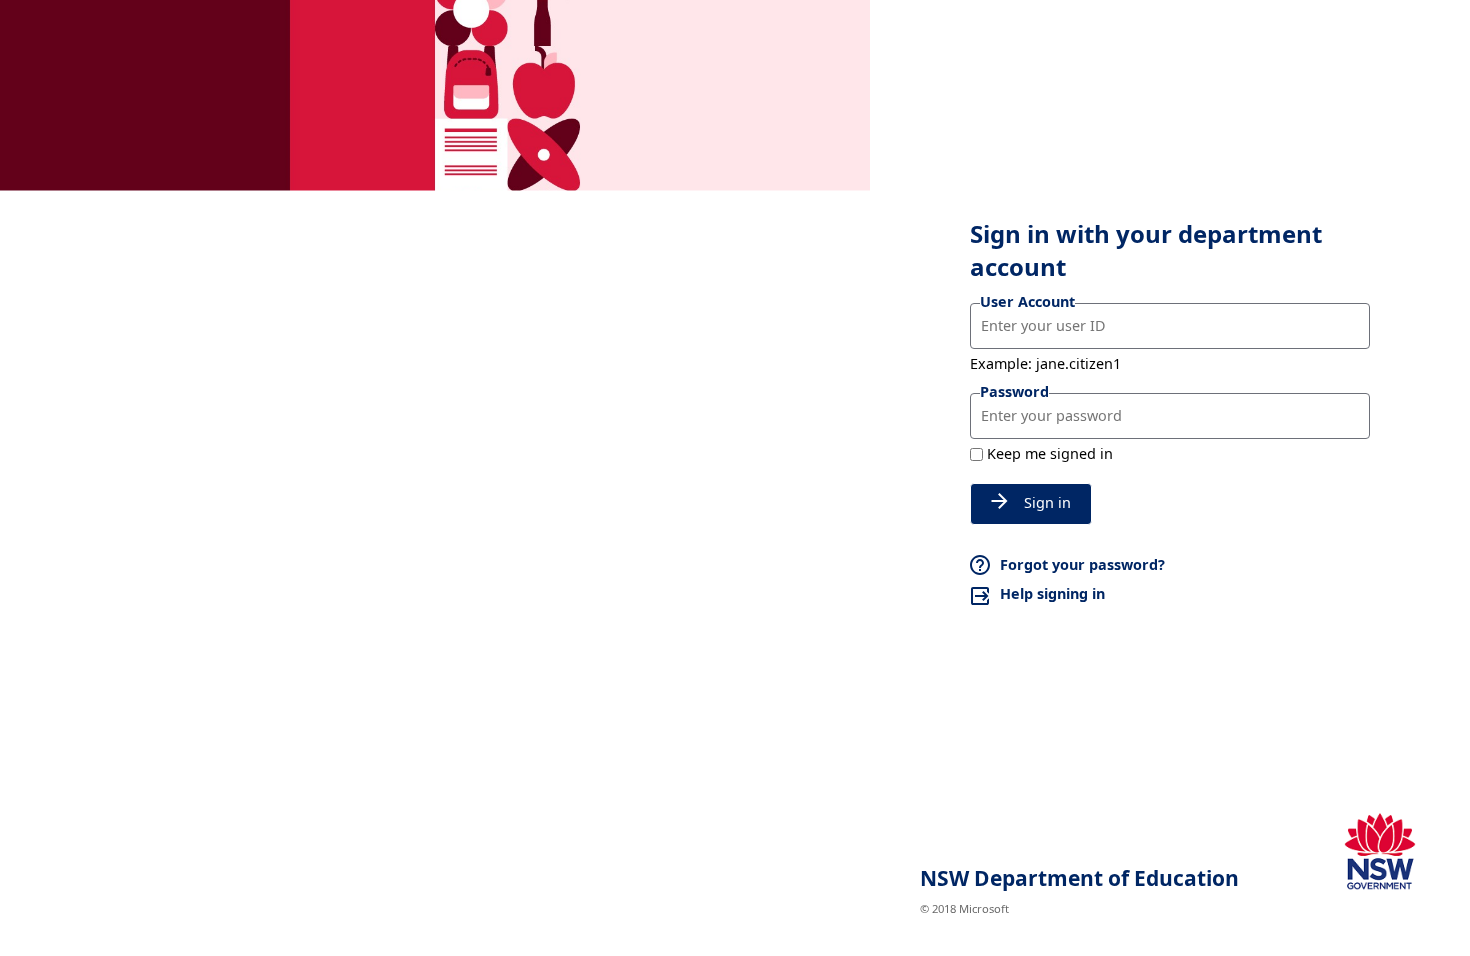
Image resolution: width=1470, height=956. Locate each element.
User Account (1027, 301)
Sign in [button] (1047, 502)
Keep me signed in (1050, 453)
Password (1014, 391)
